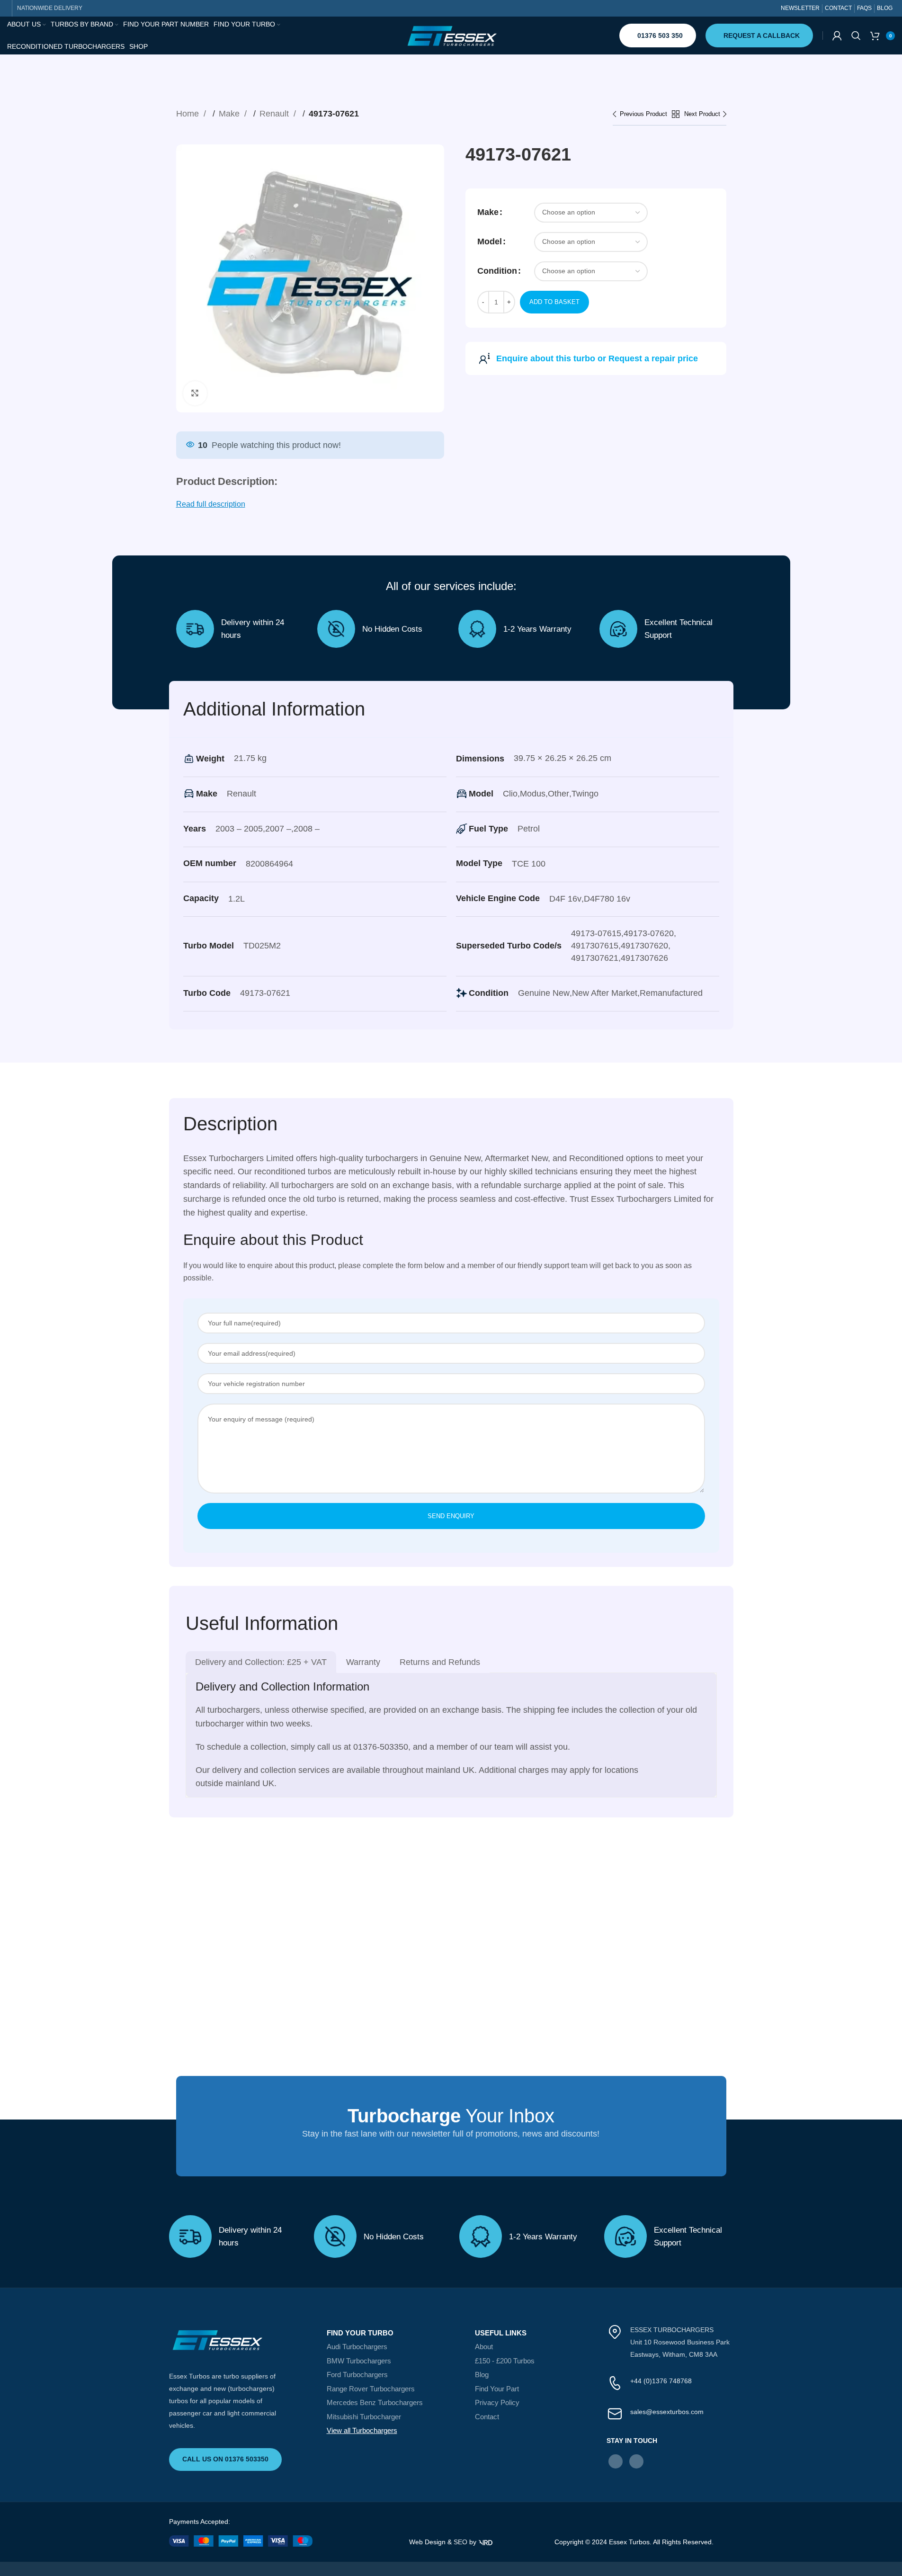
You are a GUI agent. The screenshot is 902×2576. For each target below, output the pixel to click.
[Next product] (706, 115)
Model (490, 241)
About (484, 2347)
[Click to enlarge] (195, 393)
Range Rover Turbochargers (371, 2389)
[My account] (837, 36)
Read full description (211, 504)
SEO (460, 2542)
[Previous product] (642, 115)
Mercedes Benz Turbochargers (375, 2402)
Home (189, 114)
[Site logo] (451, 35)
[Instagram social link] (636, 2461)
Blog (482, 2375)
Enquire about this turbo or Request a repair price (597, 358)
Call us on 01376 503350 (225, 2459)
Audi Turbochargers (357, 2347)
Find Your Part (497, 2389)
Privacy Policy (497, 2402)
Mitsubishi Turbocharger (364, 2417)
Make (230, 114)
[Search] (856, 36)
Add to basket (554, 302)
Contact (487, 2417)
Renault (275, 114)
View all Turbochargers (362, 2430)
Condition (497, 271)
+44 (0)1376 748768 (661, 2381)
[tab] (261, 1662)
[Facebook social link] (616, 2461)
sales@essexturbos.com (667, 2412)
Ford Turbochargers (357, 2375)
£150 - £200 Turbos (505, 2361)
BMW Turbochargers (359, 2361)
